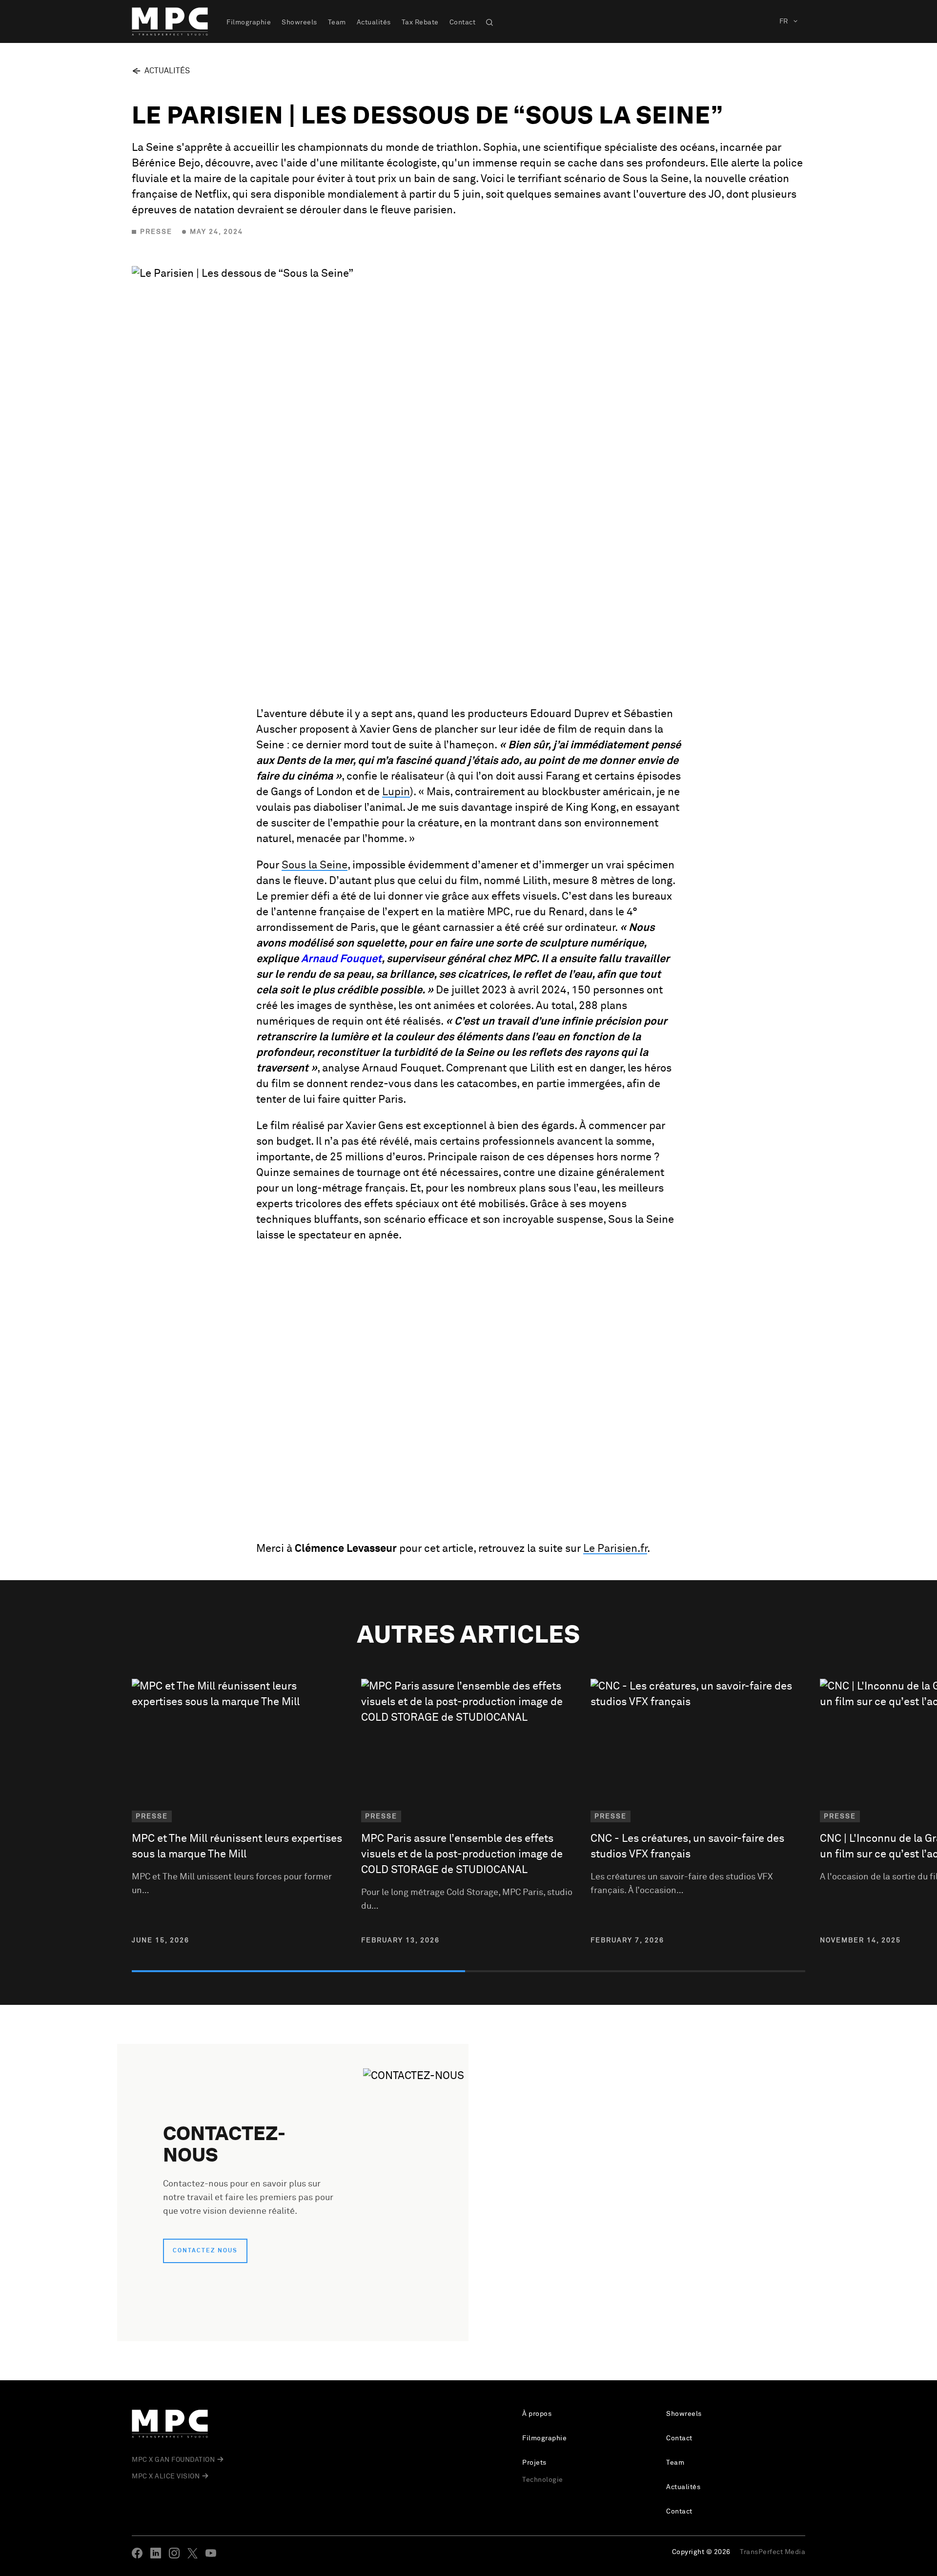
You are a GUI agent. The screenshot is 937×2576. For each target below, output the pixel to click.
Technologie (543, 2480)
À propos (537, 2414)
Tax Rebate (420, 22)
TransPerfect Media (773, 2552)
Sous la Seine (315, 866)
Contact (463, 22)
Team (337, 22)
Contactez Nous (205, 2251)
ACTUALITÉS (167, 71)
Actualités (374, 22)
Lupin (396, 792)
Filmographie (249, 22)
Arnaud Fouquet (341, 959)
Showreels (299, 22)
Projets (534, 2463)
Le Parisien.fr (615, 1549)
